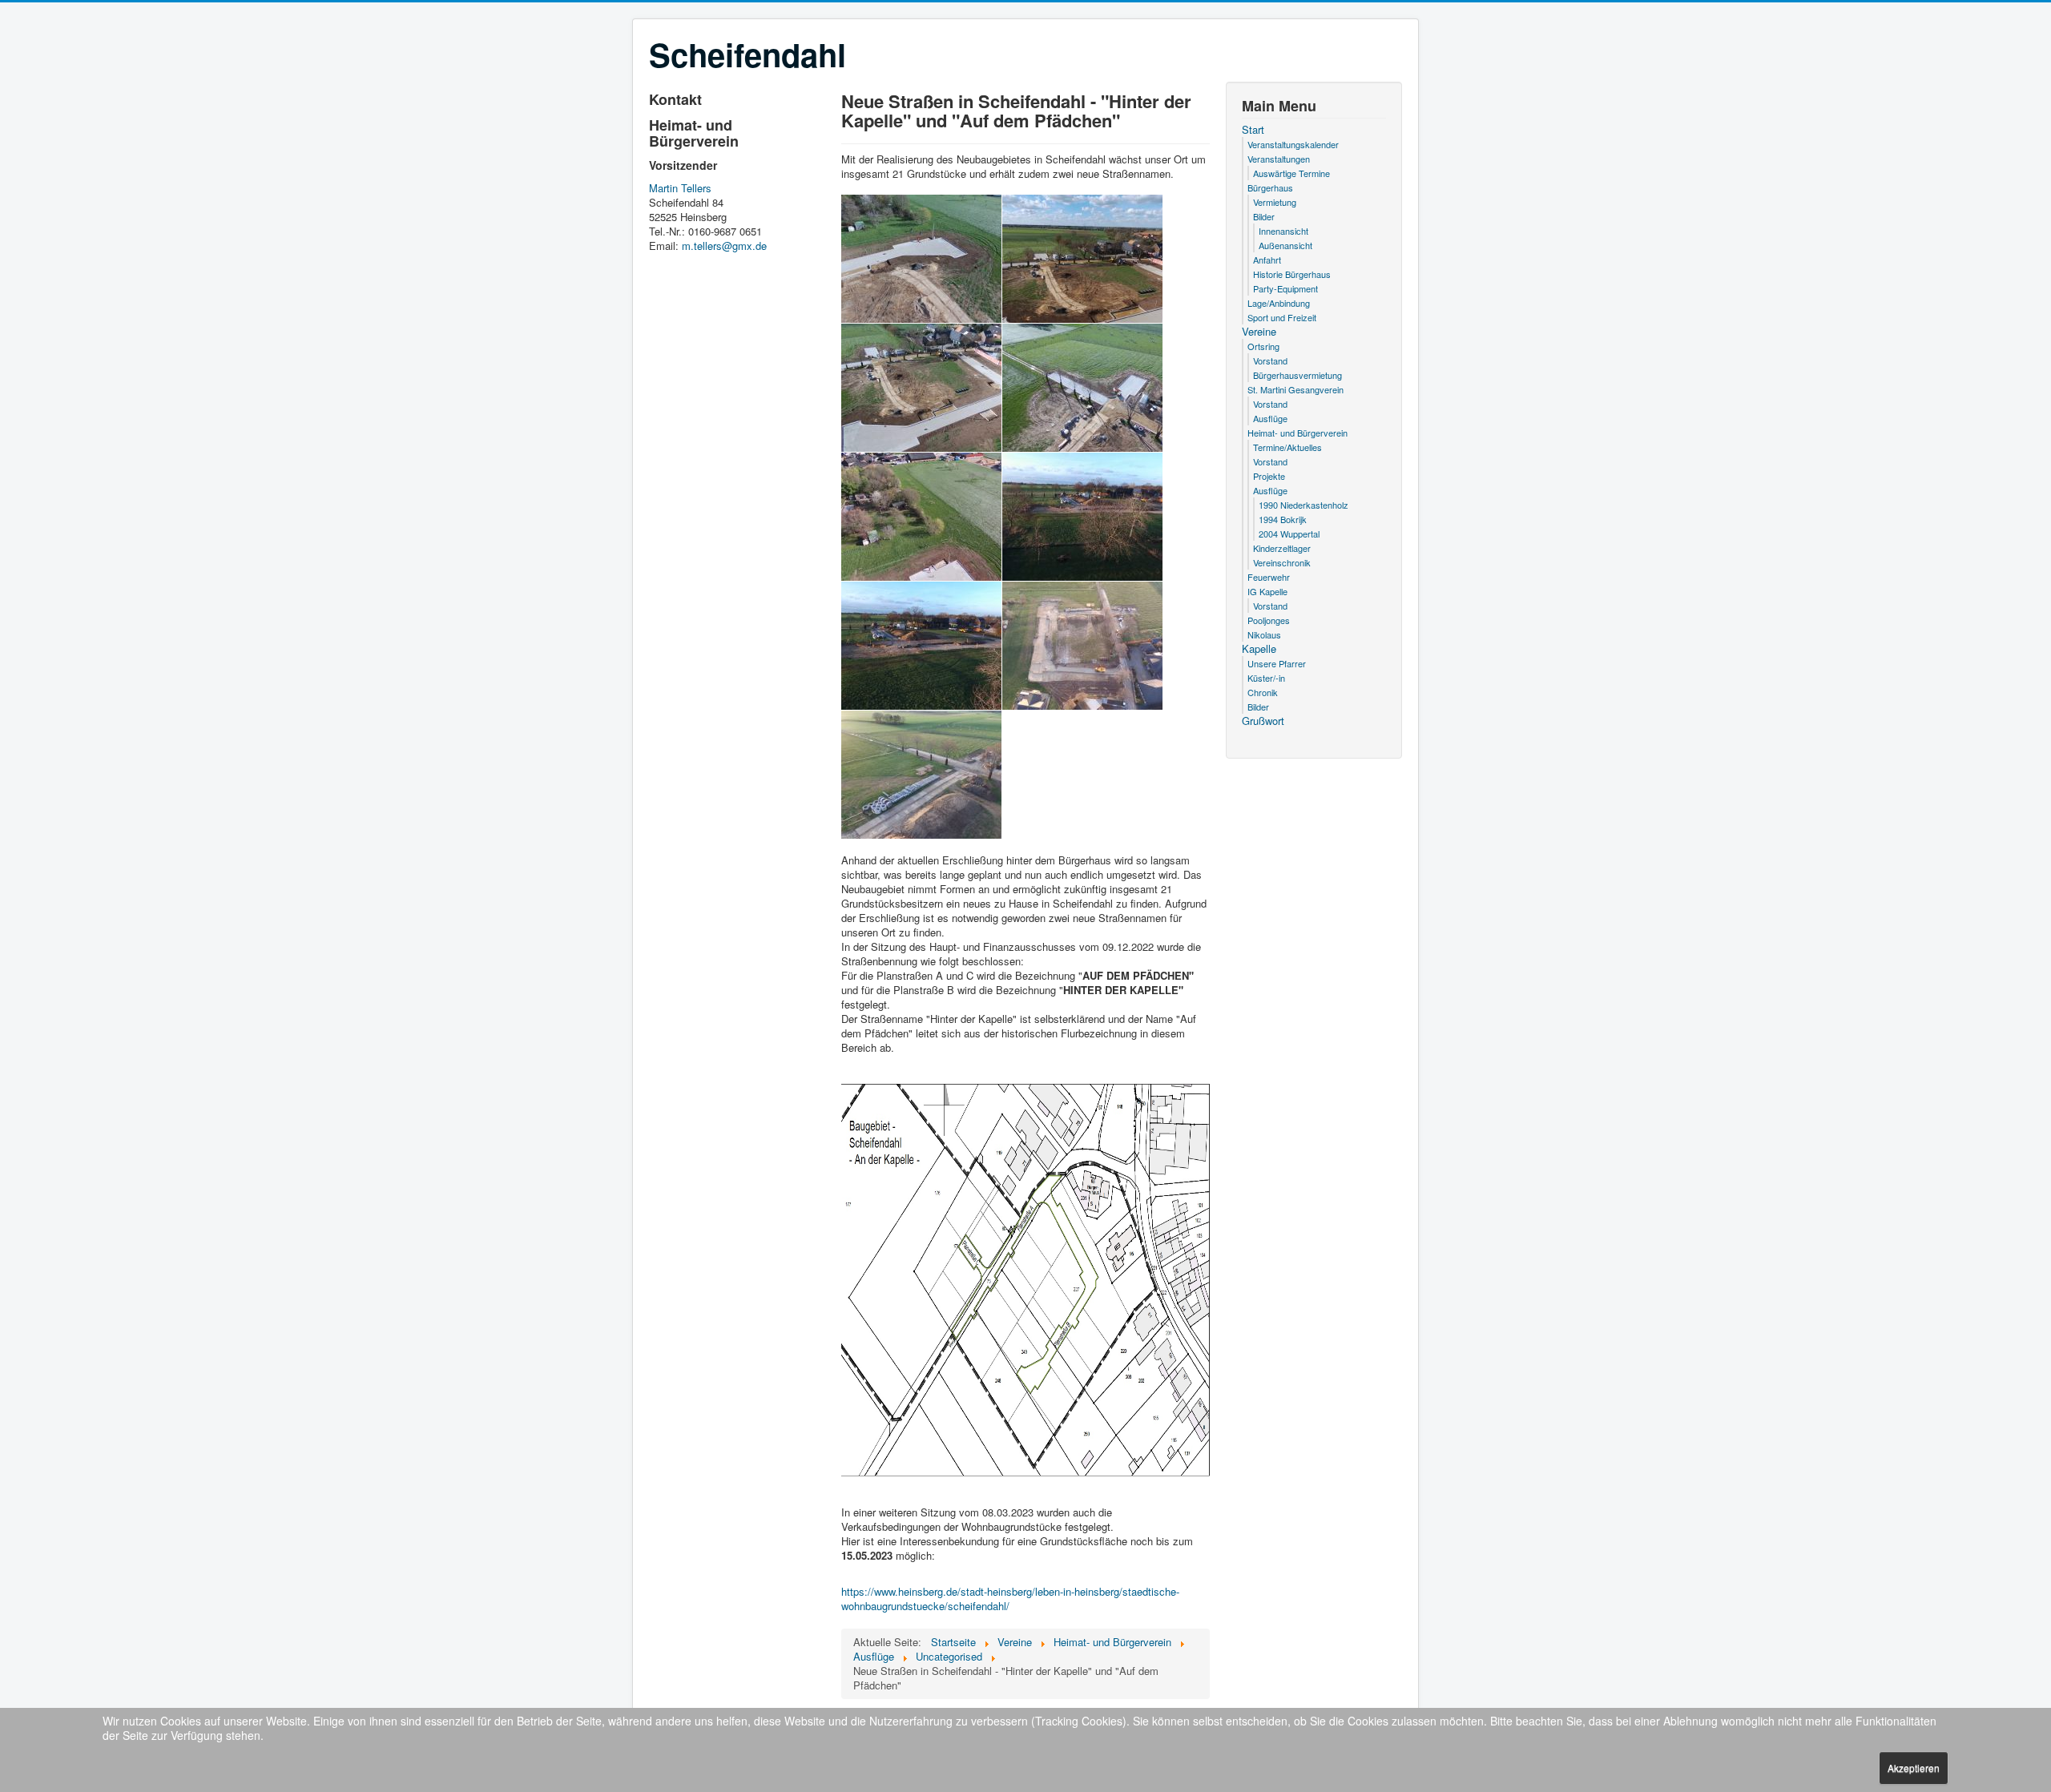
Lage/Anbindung (1279, 303)
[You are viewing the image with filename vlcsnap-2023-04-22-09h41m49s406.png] (921, 259)
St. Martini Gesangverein (1295, 389)
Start (1253, 130)
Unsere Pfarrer (1277, 663)
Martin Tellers (680, 188)
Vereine (1259, 332)
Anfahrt (1267, 260)
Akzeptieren (1914, 1768)
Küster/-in (1266, 678)
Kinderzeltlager (1282, 548)
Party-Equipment (1285, 288)
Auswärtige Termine (1291, 173)
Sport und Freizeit (1282, 317)
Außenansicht (1285, 245)
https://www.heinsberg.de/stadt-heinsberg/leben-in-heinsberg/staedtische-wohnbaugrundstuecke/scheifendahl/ (1010, 1599)
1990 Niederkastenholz (1304, 505)
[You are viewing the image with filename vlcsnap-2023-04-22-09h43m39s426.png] (921, 388)
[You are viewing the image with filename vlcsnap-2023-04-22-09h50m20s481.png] (1082, 517)
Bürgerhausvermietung (1297, 375)
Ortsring (1263, 346)
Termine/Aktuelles (1287, 447)
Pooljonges (1269, 620)
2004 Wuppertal (1289, 534)
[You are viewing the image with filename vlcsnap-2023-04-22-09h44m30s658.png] (921, 517)
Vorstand (1270, 360)
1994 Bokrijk (1283, 519)
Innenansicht (1283, 231)
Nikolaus (1264, 634)
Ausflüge (1270, 418)
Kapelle (1259, 649)
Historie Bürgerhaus (1292, 274)
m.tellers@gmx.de (724, 246)
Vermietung (1275, 202)
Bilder (1264, 216)
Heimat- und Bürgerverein (1297, 433)
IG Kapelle (1267, 591)
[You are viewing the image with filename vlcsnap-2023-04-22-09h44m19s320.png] (1082, 388)
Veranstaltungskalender (1293, 144)
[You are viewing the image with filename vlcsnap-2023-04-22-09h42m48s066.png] (1082, 259)
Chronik (1263, 692)
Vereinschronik (1282, 562)
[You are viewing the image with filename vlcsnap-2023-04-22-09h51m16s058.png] (921, 775)
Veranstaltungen (1279, 159)
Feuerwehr (1269, 577)
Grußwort (1263, 721)
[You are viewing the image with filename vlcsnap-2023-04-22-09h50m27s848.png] (921, 646)
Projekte (1269, 476)
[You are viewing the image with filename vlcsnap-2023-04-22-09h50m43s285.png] (1082, 646)
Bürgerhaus (1270, 187)
